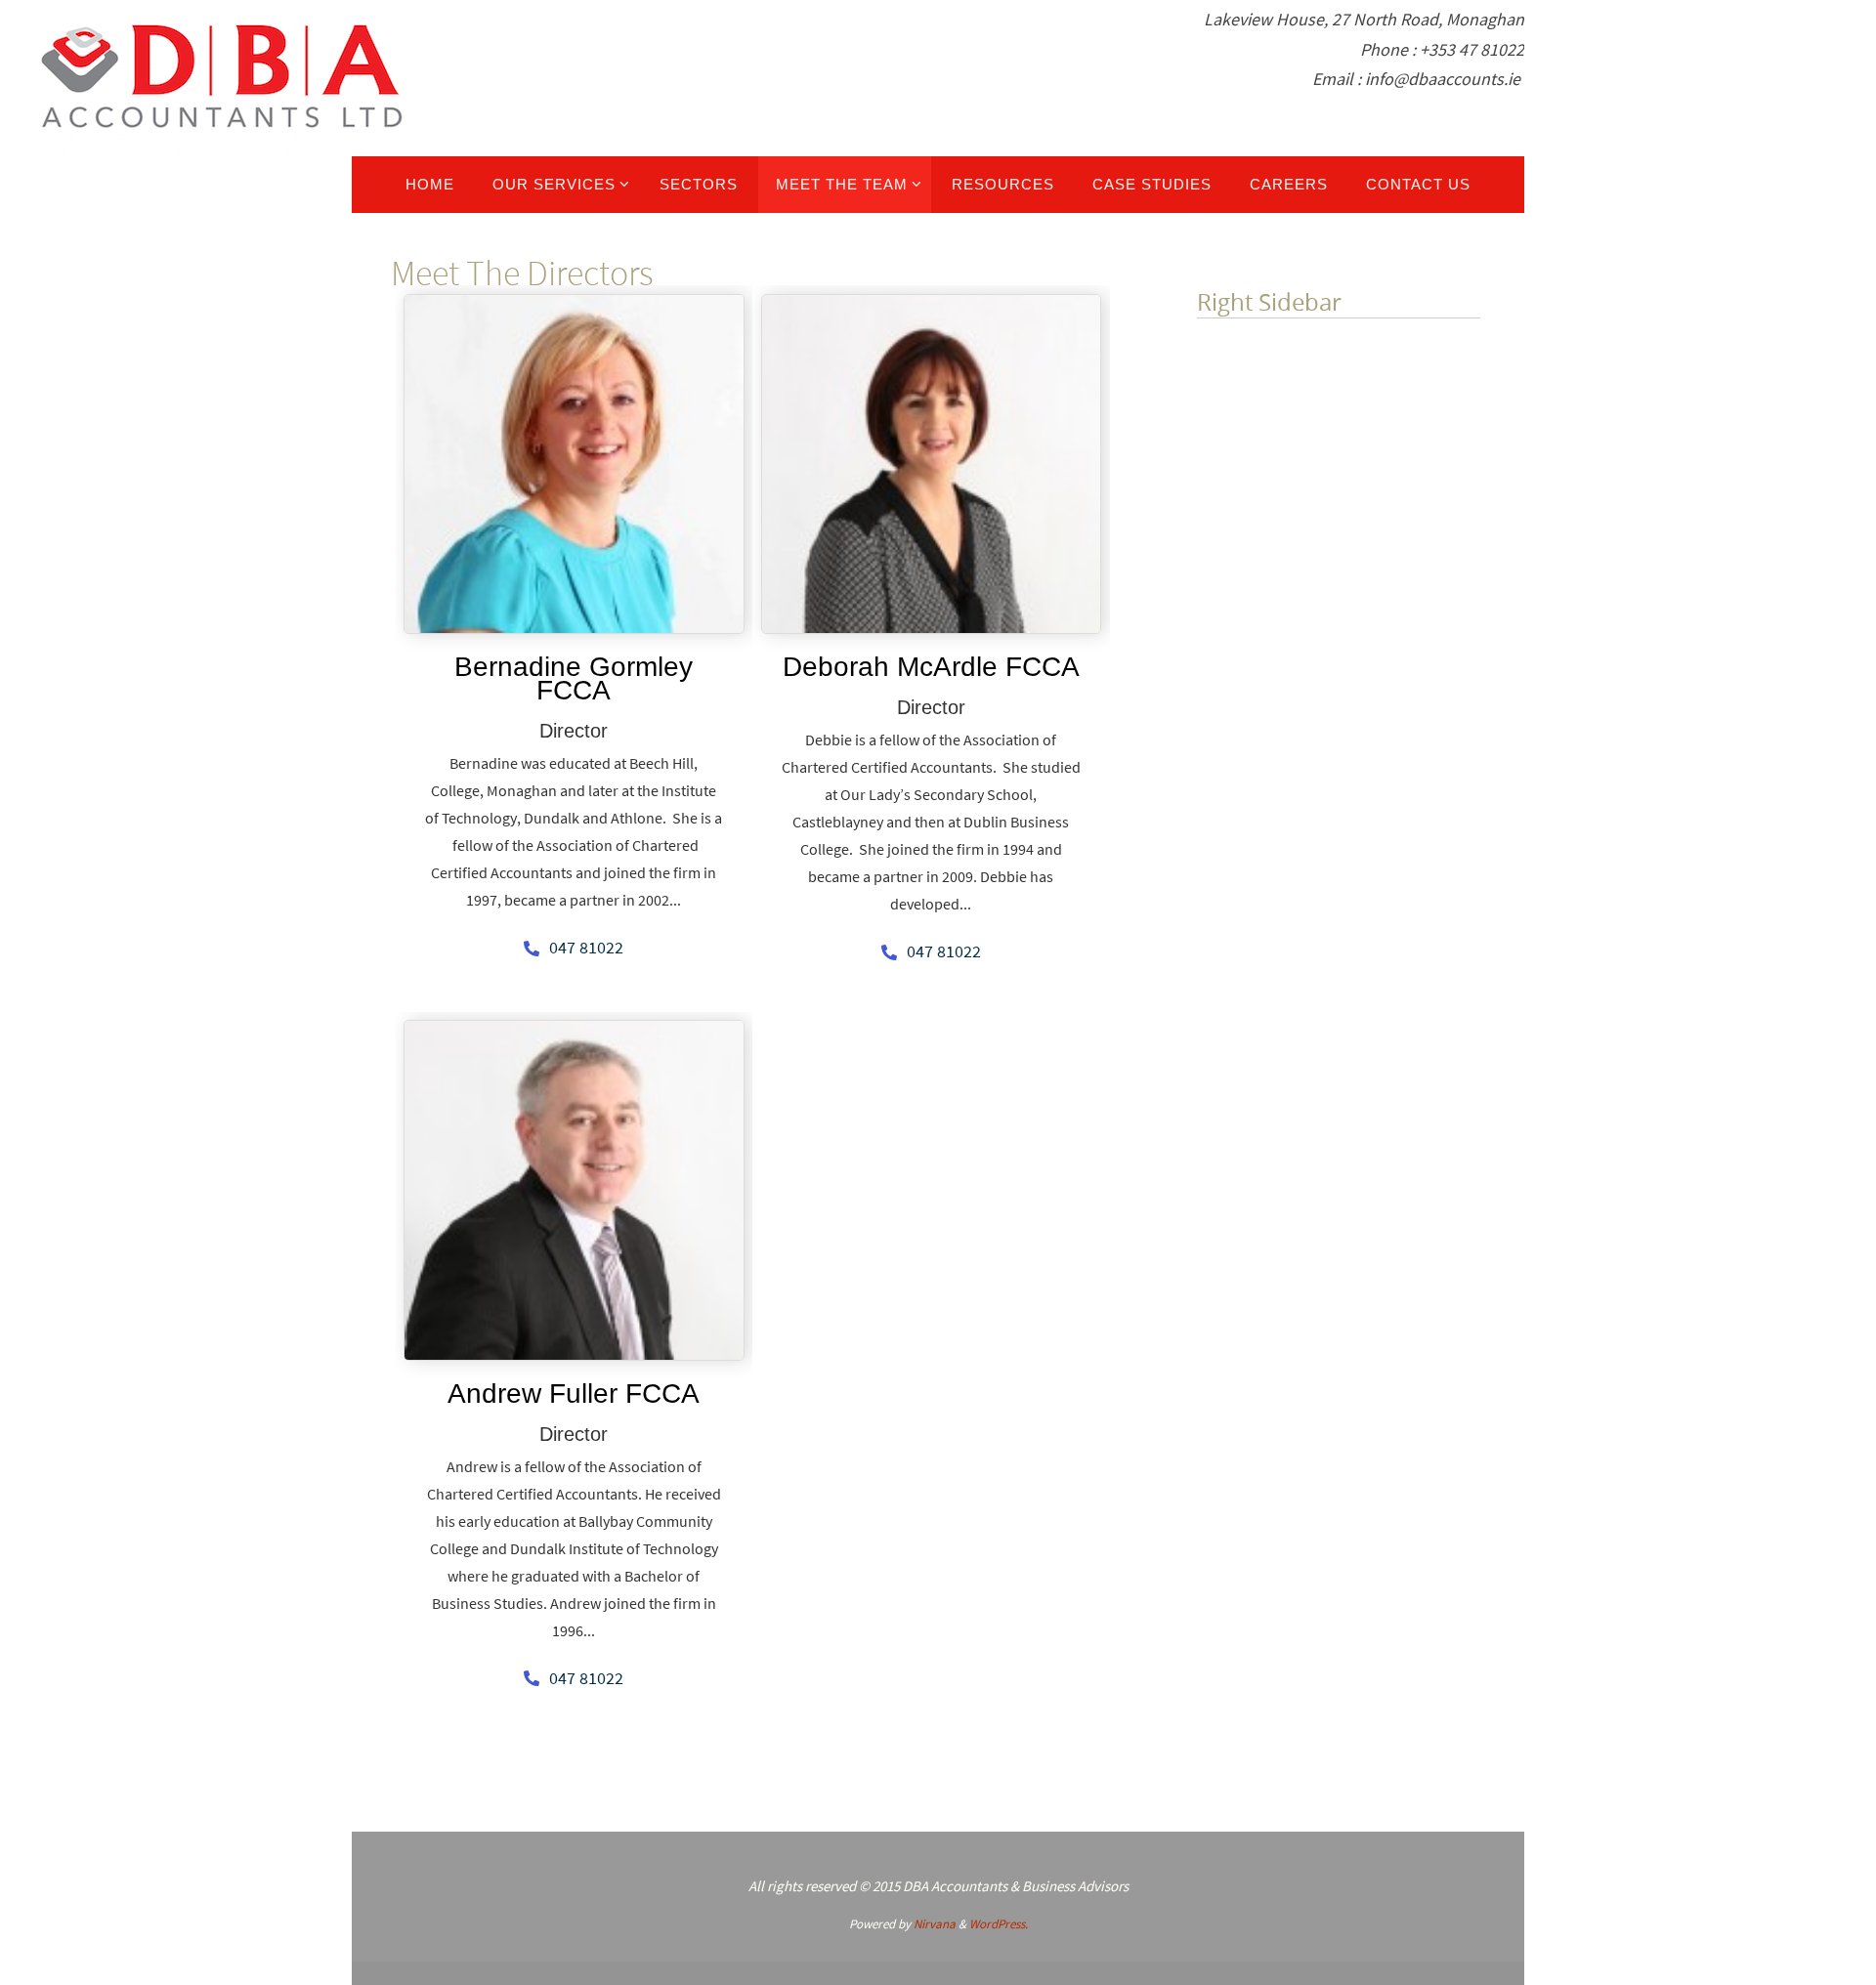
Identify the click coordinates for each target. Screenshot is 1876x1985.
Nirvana (935, 1924)
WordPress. (999, 1924)
